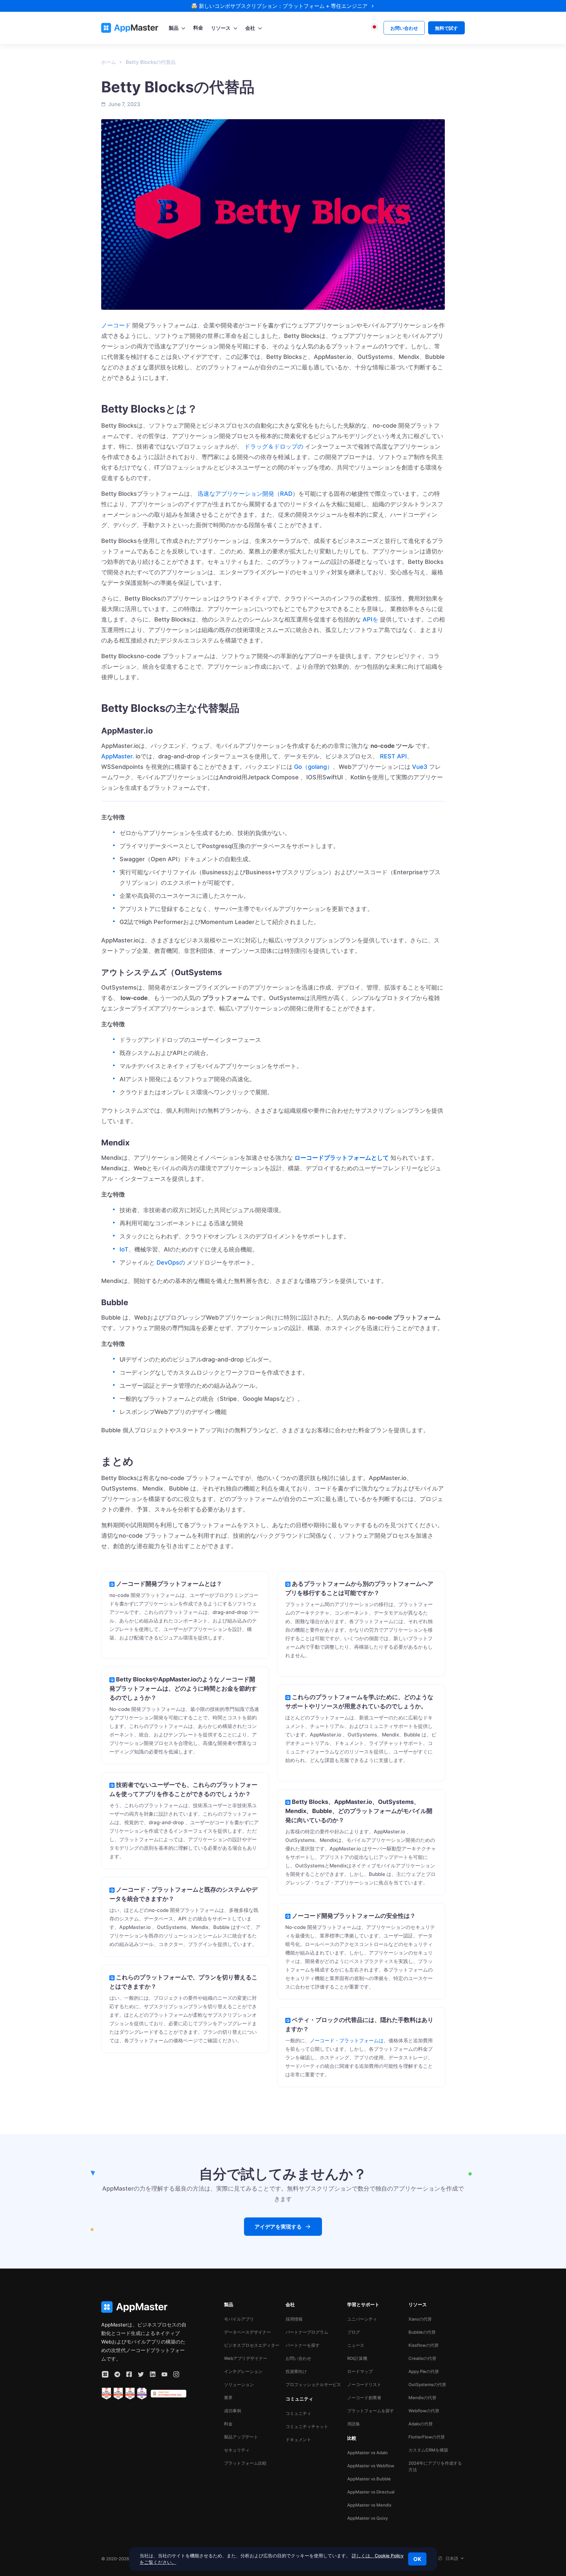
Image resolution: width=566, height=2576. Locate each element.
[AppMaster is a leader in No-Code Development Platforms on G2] (106, 2394)
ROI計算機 (357, 2358)
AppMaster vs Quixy (368, 2518)
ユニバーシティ (362, 2319)
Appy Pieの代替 (424, 2371)
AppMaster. (118, 756)
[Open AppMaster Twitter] (141, 2374)
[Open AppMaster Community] (105, 2374)
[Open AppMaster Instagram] (176, 2374)
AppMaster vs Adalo (368, 2453)
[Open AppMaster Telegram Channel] (117, 2374)
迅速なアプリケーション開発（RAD (245, 494)
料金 (228, 2424)
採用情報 (294, 2319)
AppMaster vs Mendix (369, 2505)
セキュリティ (237, 2450)
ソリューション (239, 2384)
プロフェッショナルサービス (313, 2384)
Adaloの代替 (421, 2424)
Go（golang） (313, 767)
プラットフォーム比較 (245, 2463)
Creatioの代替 (422, 2358)
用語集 (354, 2424)
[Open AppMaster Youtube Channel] (164, 2374)
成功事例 (233, 2411)
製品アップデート (241, 2437)
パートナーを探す (303, 2345)
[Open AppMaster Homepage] (144, 2307)
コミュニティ (298, 2413)
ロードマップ (360, 2371)
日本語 (452, 2558)
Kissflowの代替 (424, 2345)
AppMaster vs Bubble (369, 2479)
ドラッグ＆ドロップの (274, 446)
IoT (124, 1249)
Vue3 (420, 767)
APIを (370, 619)
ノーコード (116, 325)
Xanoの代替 (420, 2319)
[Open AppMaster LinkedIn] (153, 2374)
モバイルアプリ (239, 2319)
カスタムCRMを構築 (428, 2450)
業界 (228, 2398)
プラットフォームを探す (371, 2411)
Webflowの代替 (424, 2411)
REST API (393, 756)
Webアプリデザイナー (246, 2358)
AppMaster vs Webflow (371, 2466)
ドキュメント (298, 2439)
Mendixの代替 (422, 2398)
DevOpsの (171, 1262)
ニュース (356, 2345)
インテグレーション (243, 2371)
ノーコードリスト (364, 2384)
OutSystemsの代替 (427, 2384)
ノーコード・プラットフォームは (347, 2040)
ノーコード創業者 (364, 2398)
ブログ (354, 2332)
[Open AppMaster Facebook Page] (129, 2374)
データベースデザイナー (247, 2332)
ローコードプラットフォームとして (342, 1158)
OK (417, 2559)
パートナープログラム (307, 2332)
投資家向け (296, 2371)
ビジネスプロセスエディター (252, 2345)
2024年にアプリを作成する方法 (435, 2466)
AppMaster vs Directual (371, 2492)
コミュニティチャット (307, 2426)
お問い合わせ (298, 2358)
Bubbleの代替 (422, 2332)
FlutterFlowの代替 (427, 2437)
